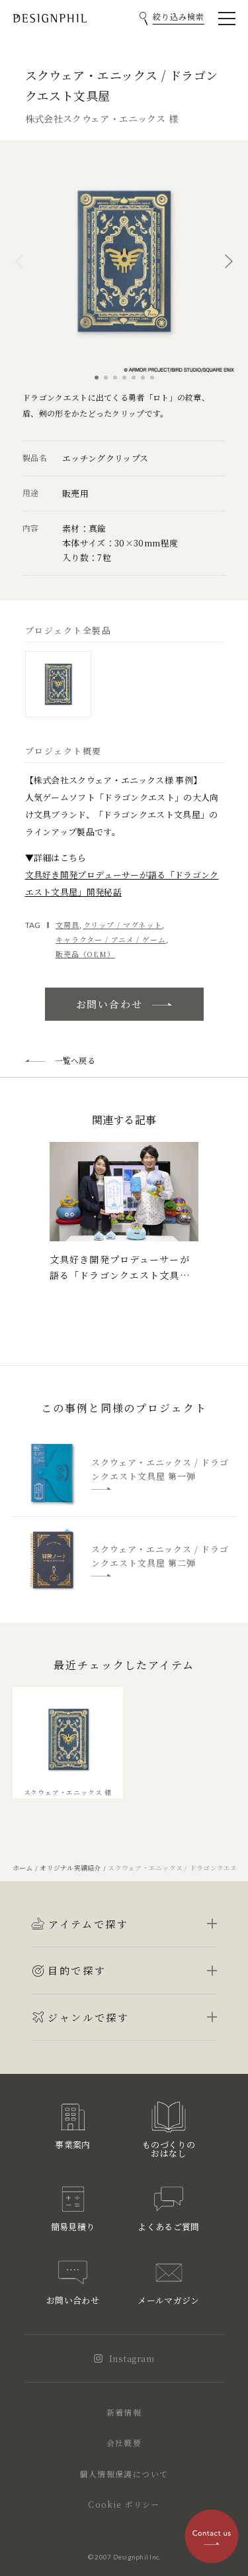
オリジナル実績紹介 (70, 1868)
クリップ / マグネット (123, 925)
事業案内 (72, 2144)
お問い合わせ (109, 1004)
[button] (19, 261)
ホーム (23, 1868)
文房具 (67, 925)
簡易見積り (73, 2227)
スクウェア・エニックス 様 (68, 1792)
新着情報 (124, 2412)
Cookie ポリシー (124, 2504)
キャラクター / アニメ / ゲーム (111, 939)
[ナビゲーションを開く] (227, 19)
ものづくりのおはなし (169, 2149)
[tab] (58, 684)
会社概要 (124, 2443)
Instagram (132, 2358)
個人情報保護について (124, 2474)
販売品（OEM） (85, 954)
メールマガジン (168, 2300)
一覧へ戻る (75, 1060)
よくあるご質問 (168, 2227)
